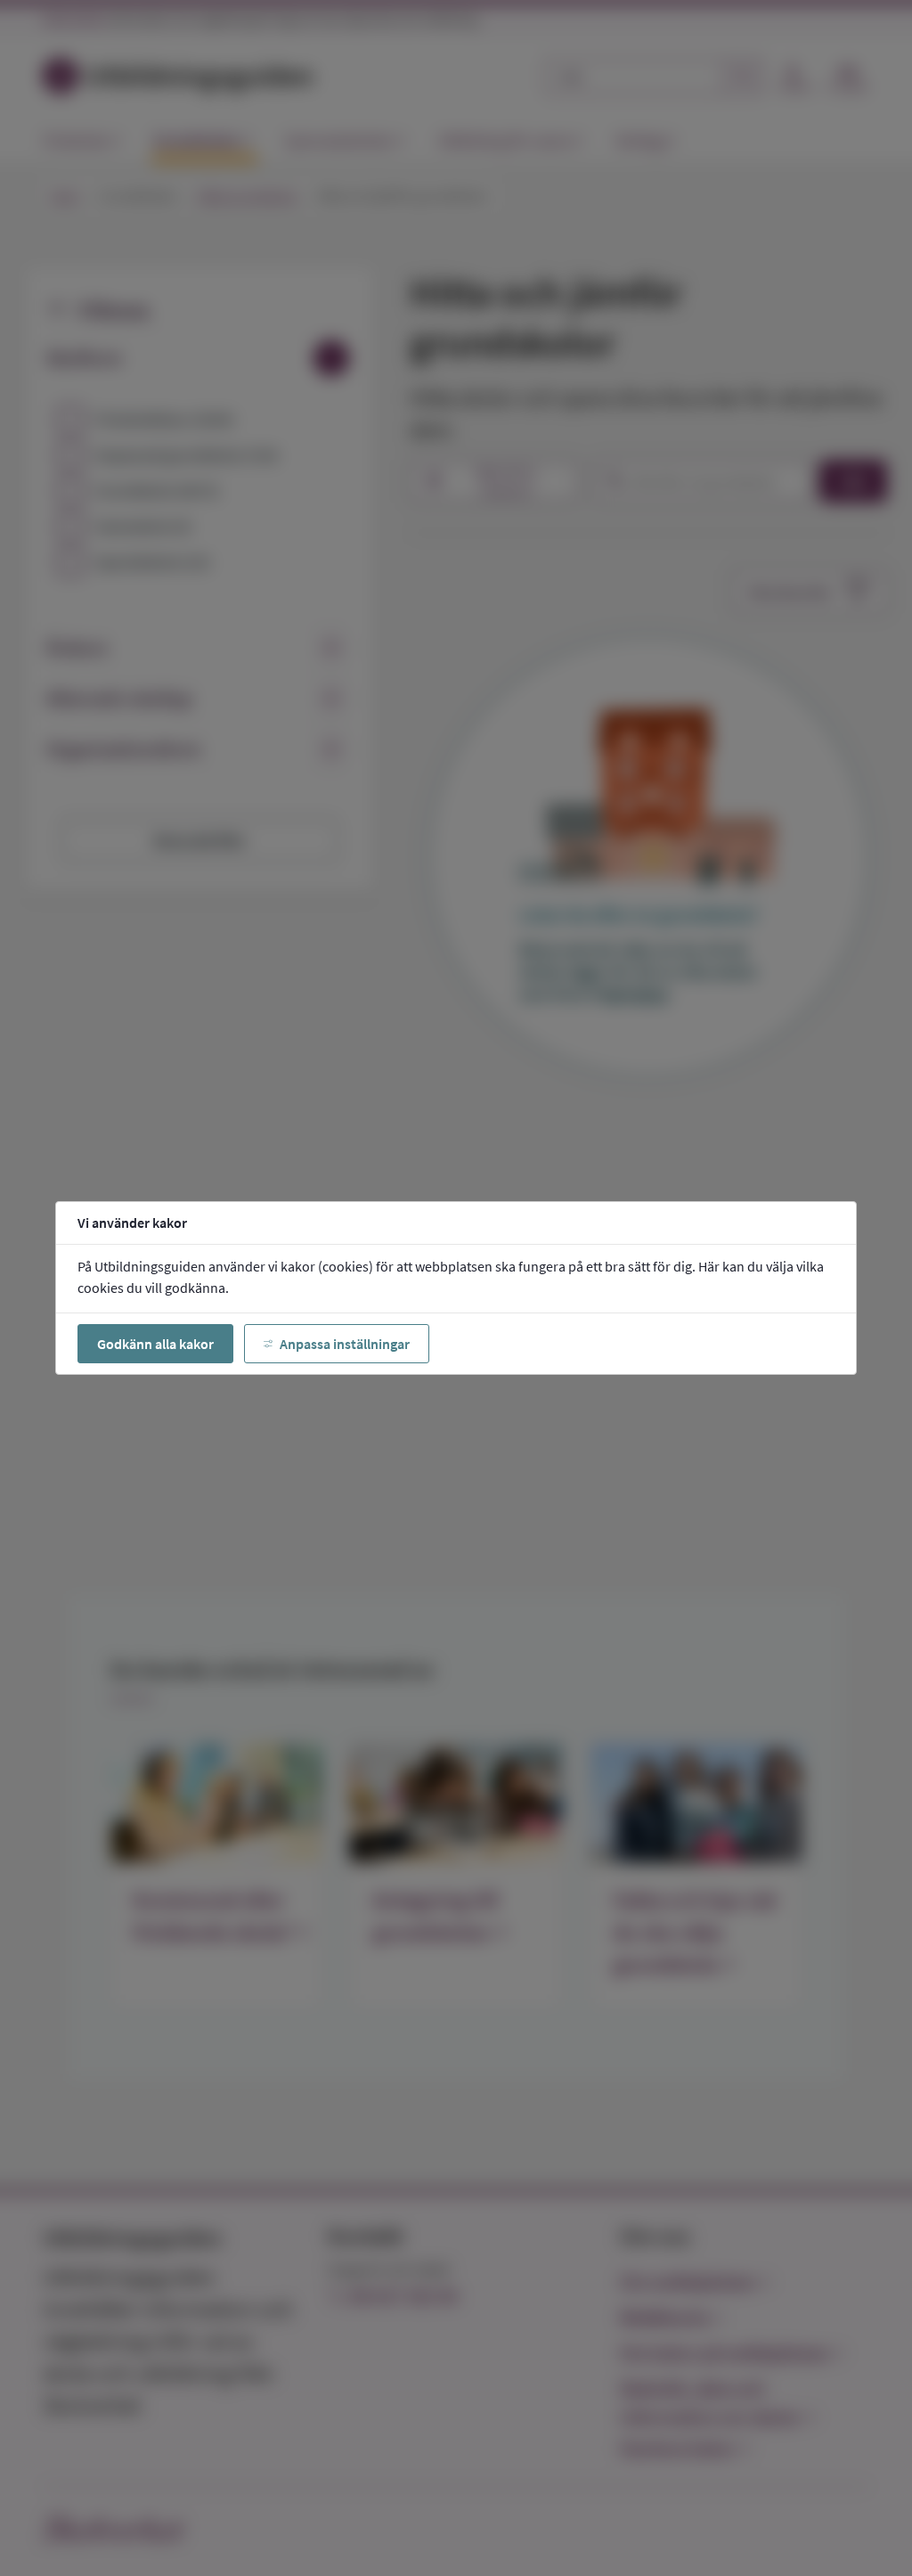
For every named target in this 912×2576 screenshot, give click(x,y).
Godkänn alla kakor (155, 1344)
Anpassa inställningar (345, 1344)
